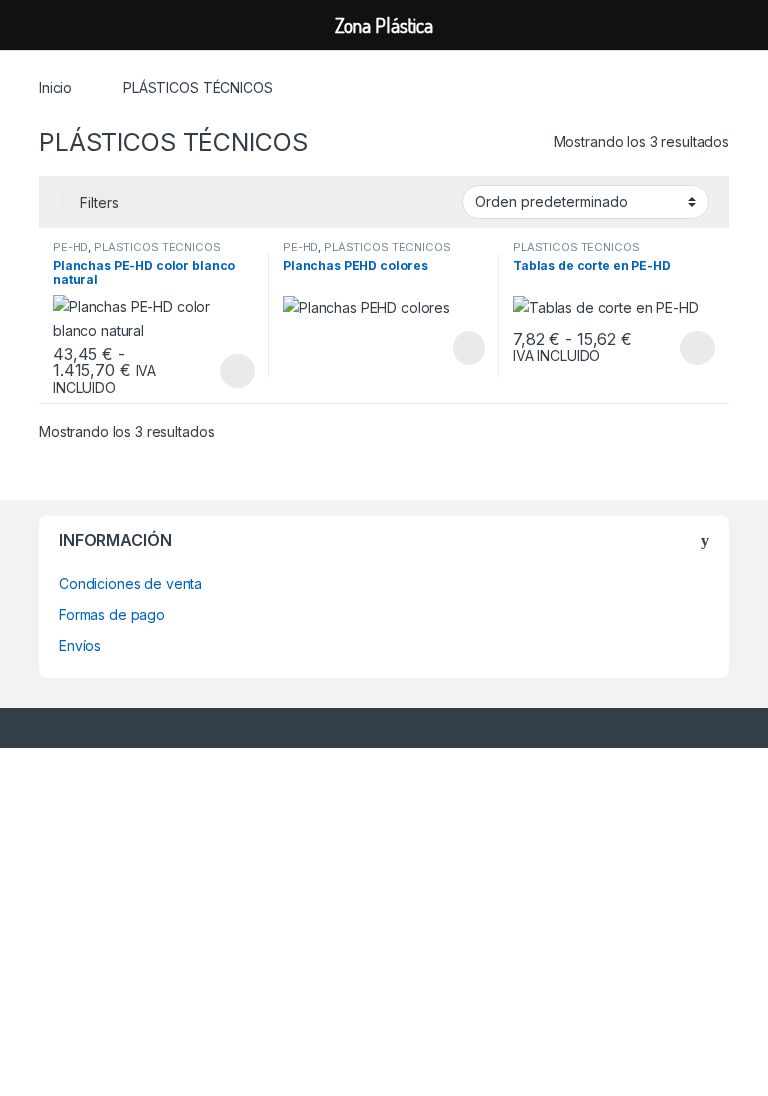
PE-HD (70, 247)
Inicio (55, 87)
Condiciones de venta (130, 583)
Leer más (469, 348)
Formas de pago (112, 614)
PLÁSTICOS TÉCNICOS (157, 247)
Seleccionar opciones (216, 371)
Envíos (80, 645)
